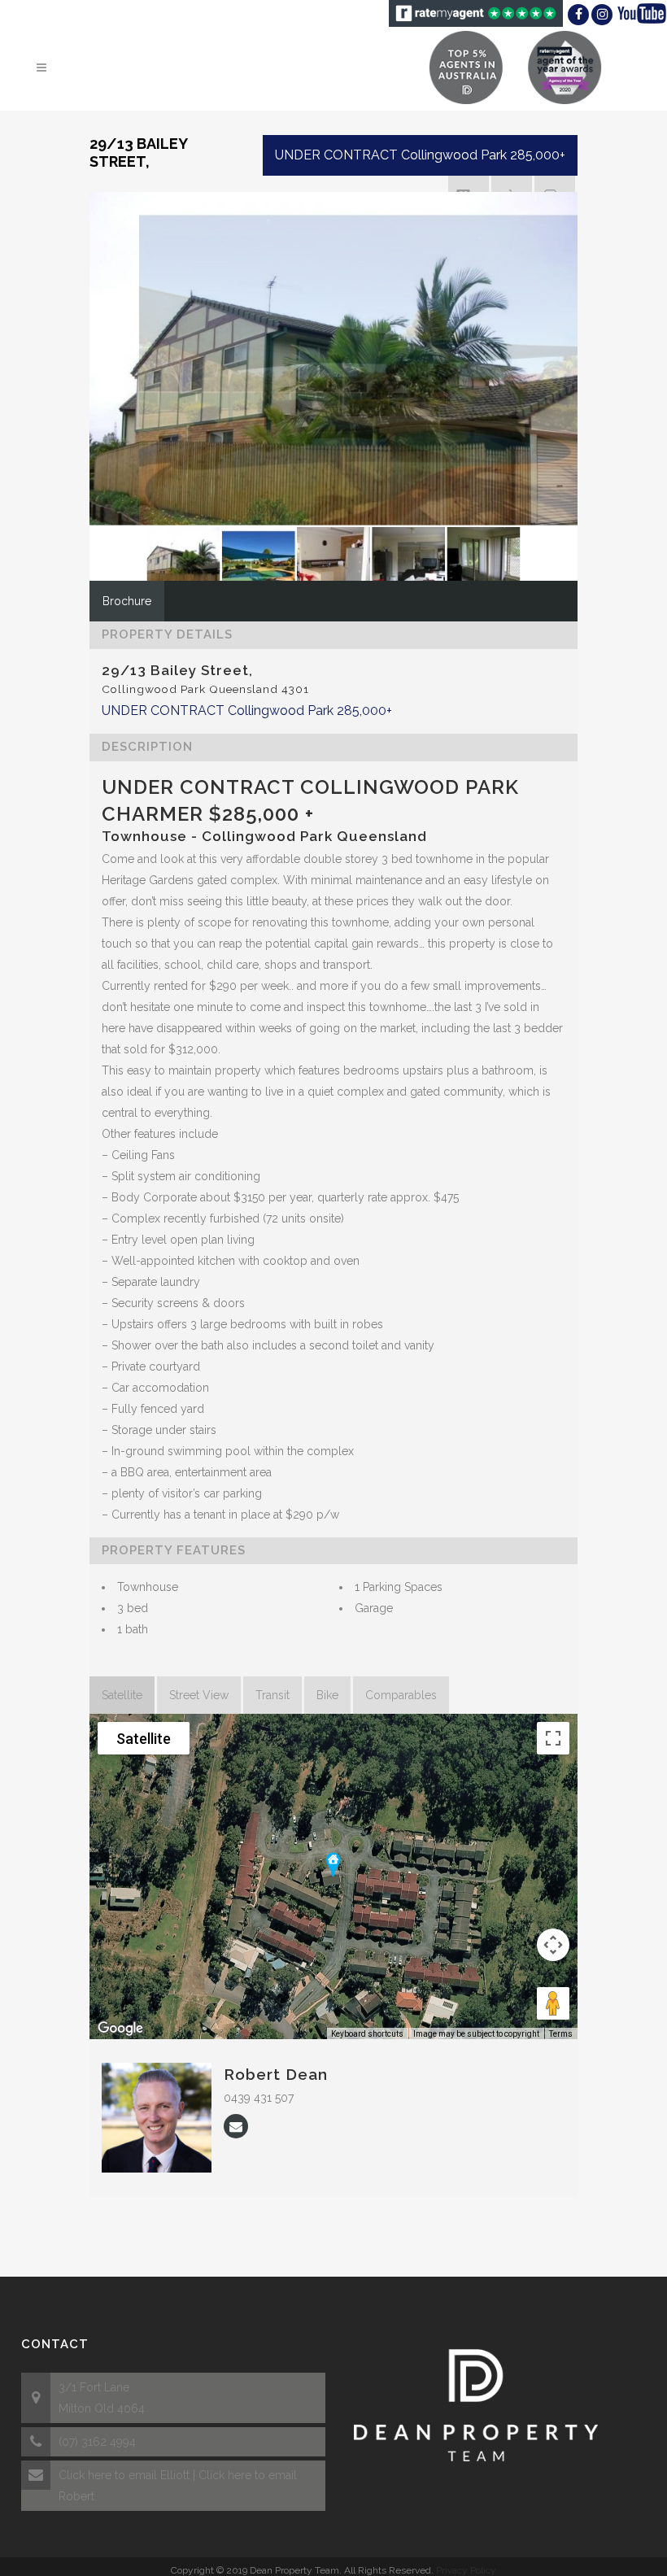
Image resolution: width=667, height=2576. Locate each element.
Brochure (127, 601)
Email (236, 2126)
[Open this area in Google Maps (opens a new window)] (120, 2029)
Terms (561, 2034)
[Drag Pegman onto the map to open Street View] (553, 2003)
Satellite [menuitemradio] (144, 1739)
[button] (333, 1864)
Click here (85, 2475)
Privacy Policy (466, 2570)
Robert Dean (276, 2074)
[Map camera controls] (553, 1945)
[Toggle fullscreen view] (553, 1738)
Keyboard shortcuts (367, 2034)
